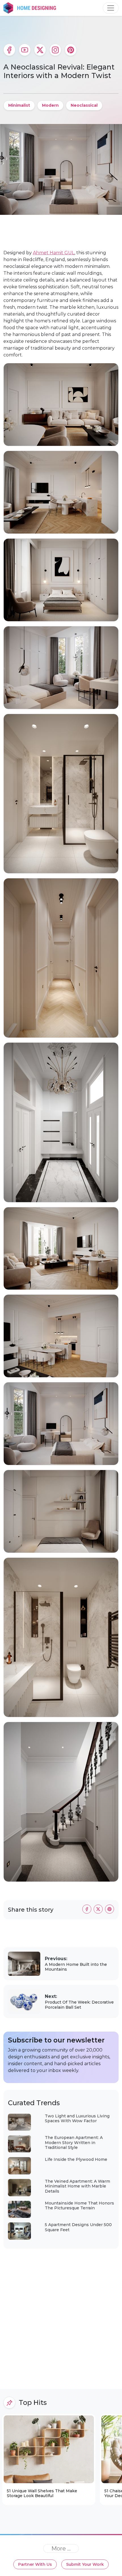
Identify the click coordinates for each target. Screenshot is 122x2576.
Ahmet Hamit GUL (54, 253)
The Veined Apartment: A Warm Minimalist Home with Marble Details (77, 2186)
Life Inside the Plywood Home (76, 2159)
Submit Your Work (85, 2564)
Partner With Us (35, 2564)
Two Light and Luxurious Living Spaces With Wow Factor (77, 2119)
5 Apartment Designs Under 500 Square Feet (78, 2227)
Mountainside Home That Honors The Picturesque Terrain (79, 2206)
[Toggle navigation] (111, 8)
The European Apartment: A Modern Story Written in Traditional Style (74, 2143)
